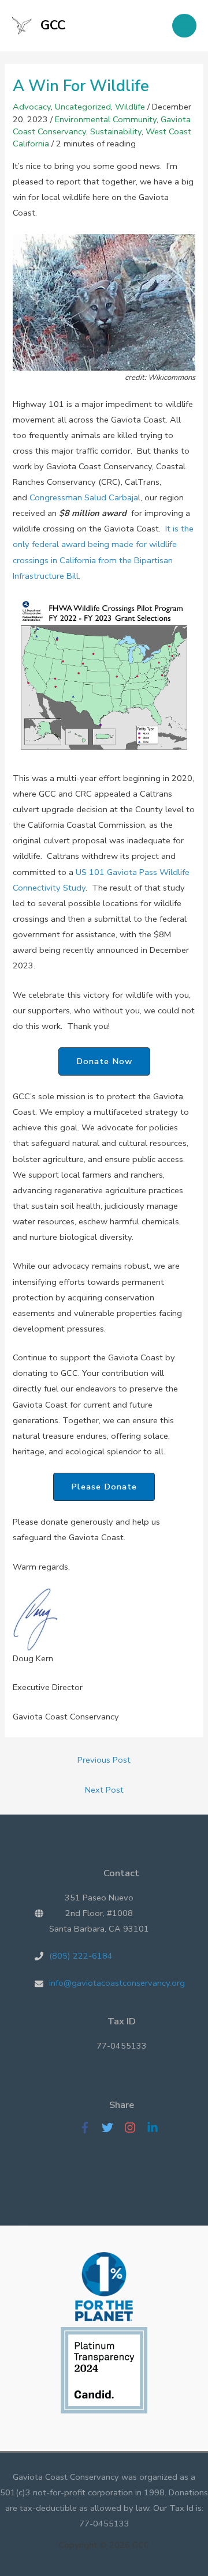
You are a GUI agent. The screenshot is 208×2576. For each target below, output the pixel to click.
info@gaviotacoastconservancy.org (117, 1983)
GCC (53, 25)
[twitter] (112, 2128)
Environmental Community (106, 119)
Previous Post (104, 1760)
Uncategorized (83, 107)
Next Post (104, 1790)
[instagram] (134, 2128)
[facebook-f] (89, 2128)
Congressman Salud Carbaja (84, 497)
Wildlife (130, 107)
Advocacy (32, 107)
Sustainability (116, 131)
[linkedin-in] (155, 2128)
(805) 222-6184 (81, 1956)
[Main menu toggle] (184, 26)
